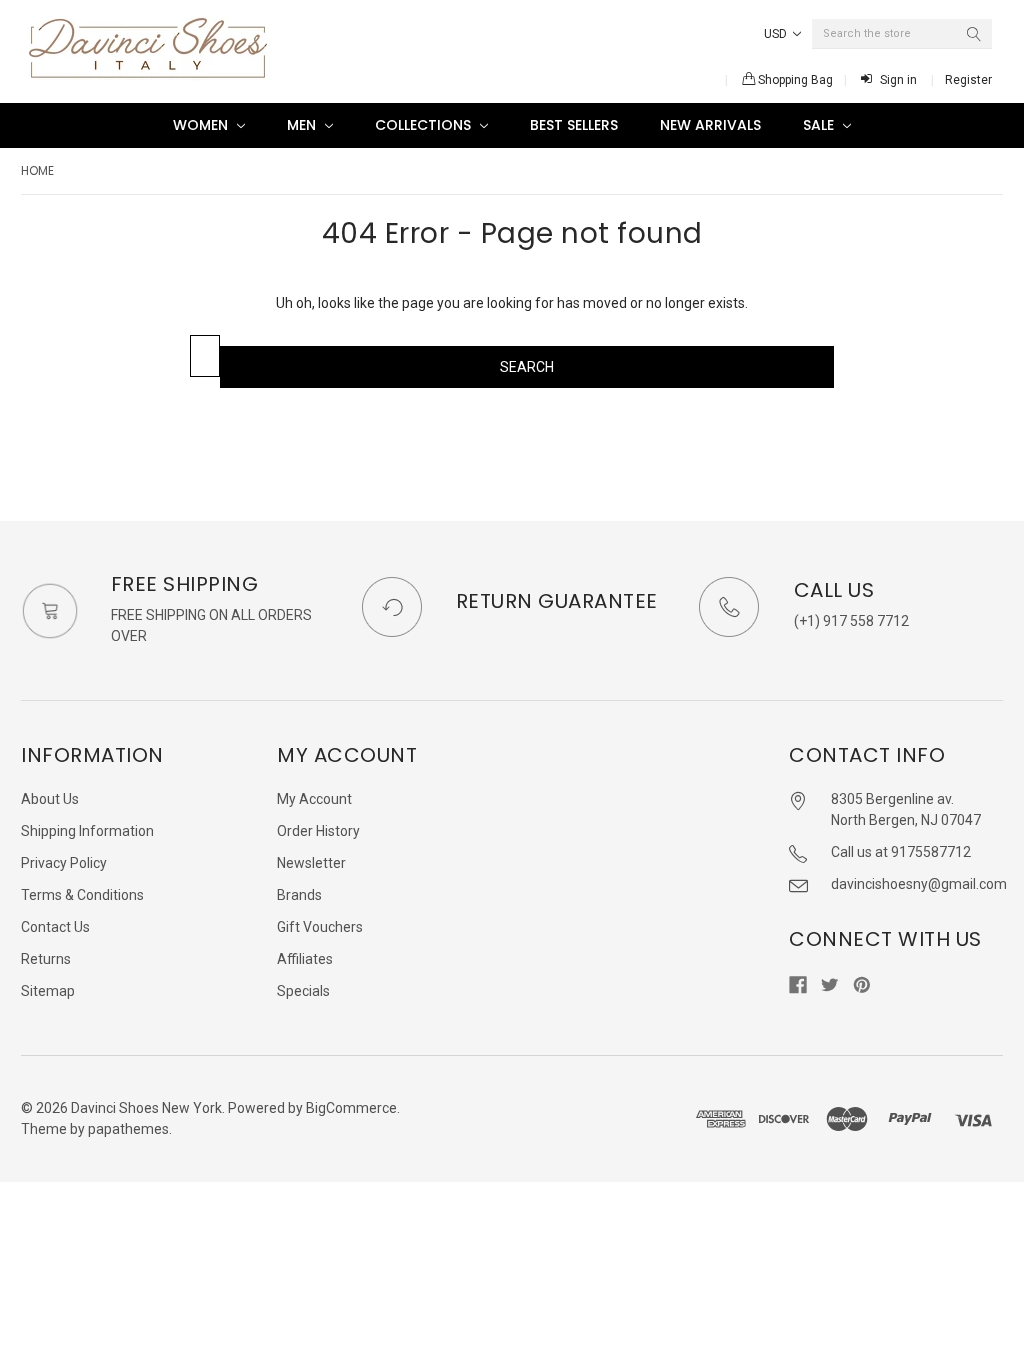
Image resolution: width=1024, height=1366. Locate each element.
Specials (303, 991)
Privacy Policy (64, 863)
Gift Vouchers (320, 927)
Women (202, 125)
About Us (50, 799)
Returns (46, 959)
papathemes (128, 1129)
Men (303, 125)
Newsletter (311, 863)
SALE (820, 125)
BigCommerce (351, 1108)
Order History (318, 831)
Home (37, 170)
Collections (425, 125)
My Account (314, 799)
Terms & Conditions (82, 895)
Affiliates (305, 959)
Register (968, 80)
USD (777, 34)
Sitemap (48, 991)
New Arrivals (710, 125)
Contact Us (55, 927)
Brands (299, 895)
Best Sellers (574, 125)
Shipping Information (87, 831)
